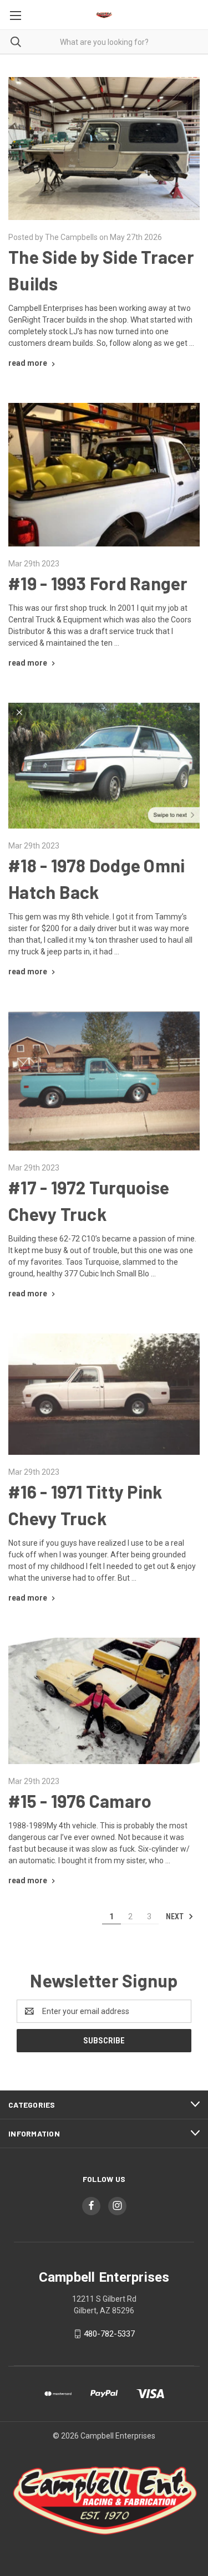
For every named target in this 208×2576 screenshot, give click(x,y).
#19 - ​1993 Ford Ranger (98, 583)
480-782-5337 (109, 2334)
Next (176, 1916)
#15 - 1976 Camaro (80, 1801)
